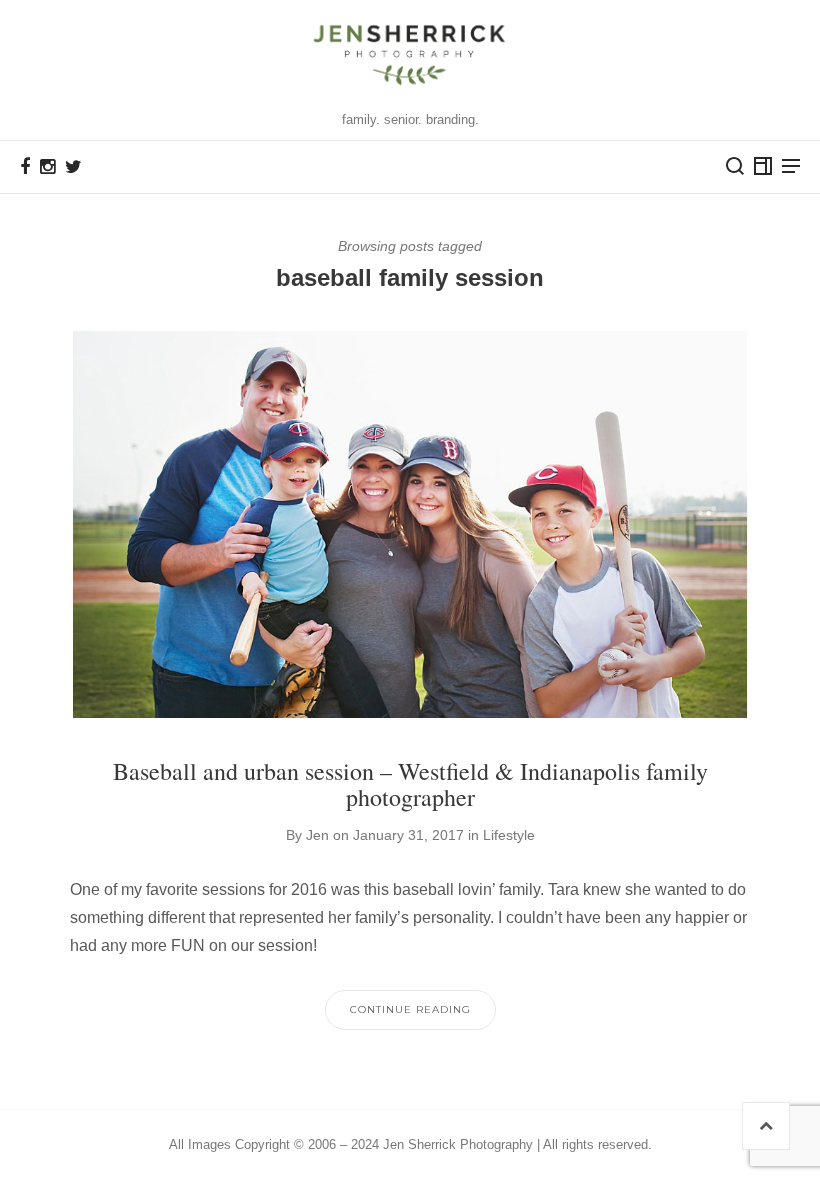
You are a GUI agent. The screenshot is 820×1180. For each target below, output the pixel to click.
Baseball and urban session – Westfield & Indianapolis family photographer (410, 784)
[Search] (735, 166)
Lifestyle (509, 835)
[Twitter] (73, 167)
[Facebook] (25, 167)
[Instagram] (47, 167)
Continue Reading (410, 1009)
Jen (317, 835)
